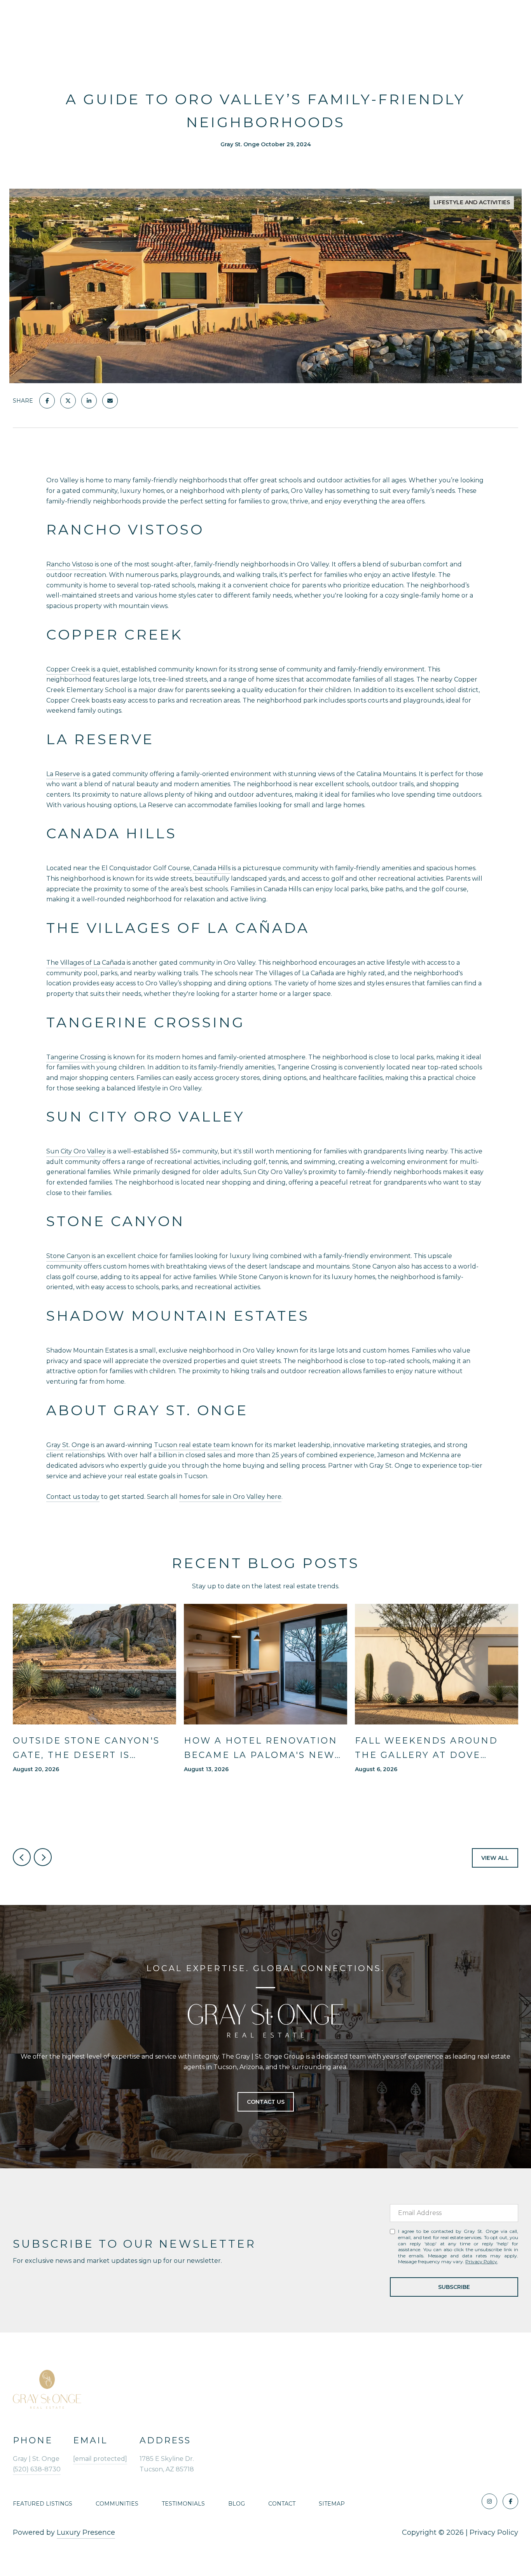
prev (22, 1857)
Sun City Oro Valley (76, 1151)
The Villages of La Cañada (86, 963)
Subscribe (454, 2287)
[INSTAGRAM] (489, 2501)
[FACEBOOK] (510, 2501)
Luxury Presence (86, 2532)
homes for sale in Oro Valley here (230, 1497)
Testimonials (183, 2504)
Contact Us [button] (266, 2102)
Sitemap (332, 2504)
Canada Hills (212, 868)
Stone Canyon (68, 1256)
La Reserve (63, 774)
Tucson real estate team (192, 1445)
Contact (282, 2504)
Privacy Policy (481, 2261)
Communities (117, 2504)
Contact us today (73, 1497)
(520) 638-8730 (37, 2469)
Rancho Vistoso (70, 564)
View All (495, 1858)
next (43, 1857)
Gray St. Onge (68, 1445)
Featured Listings (43, 2504)
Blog (237, 2504)
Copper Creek (68, 669)
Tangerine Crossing (76, 1057)
